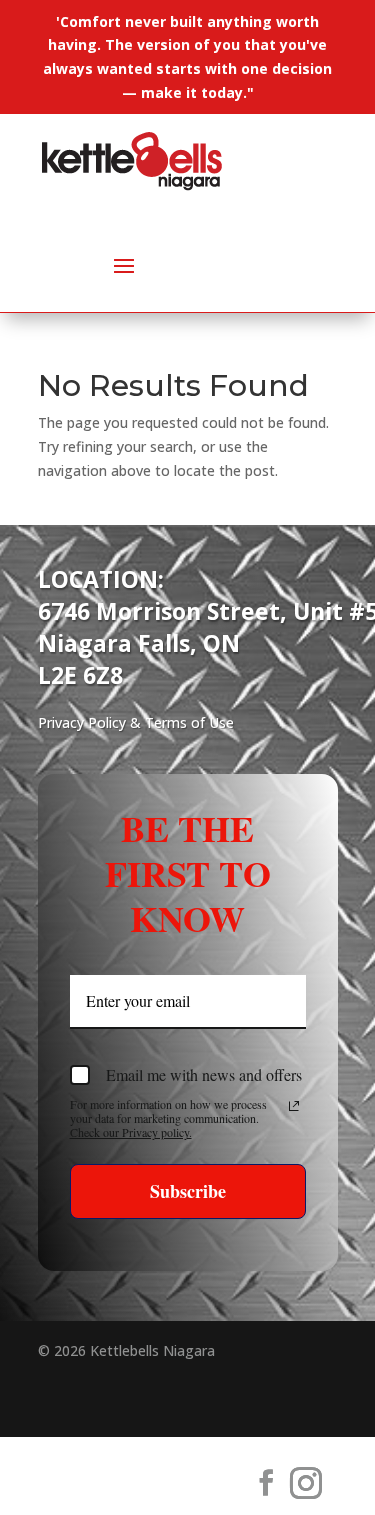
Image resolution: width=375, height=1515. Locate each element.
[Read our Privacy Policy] (294, 1106)
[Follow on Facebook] (266, 1483)
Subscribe (188, 1191)
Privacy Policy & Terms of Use (136, 722)
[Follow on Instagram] (306, 1483)
